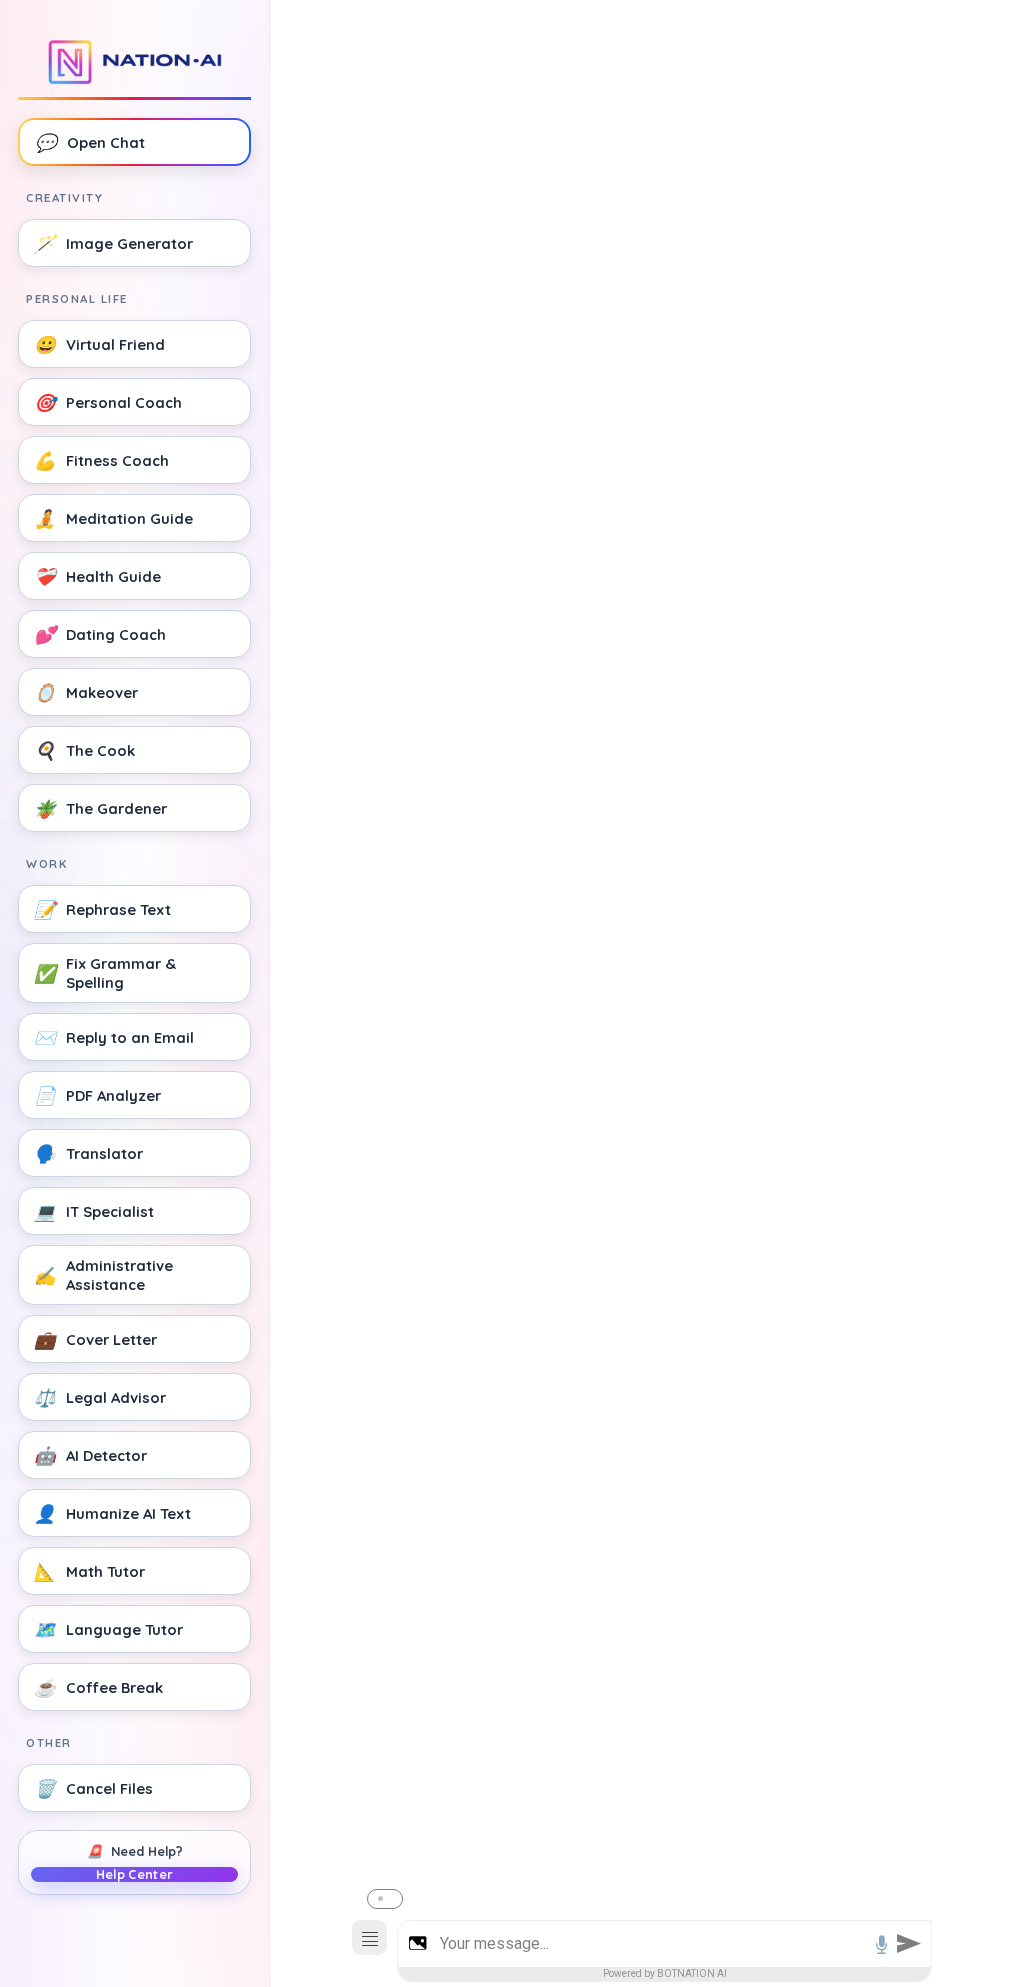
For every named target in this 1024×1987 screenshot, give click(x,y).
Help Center (135, 1874)
